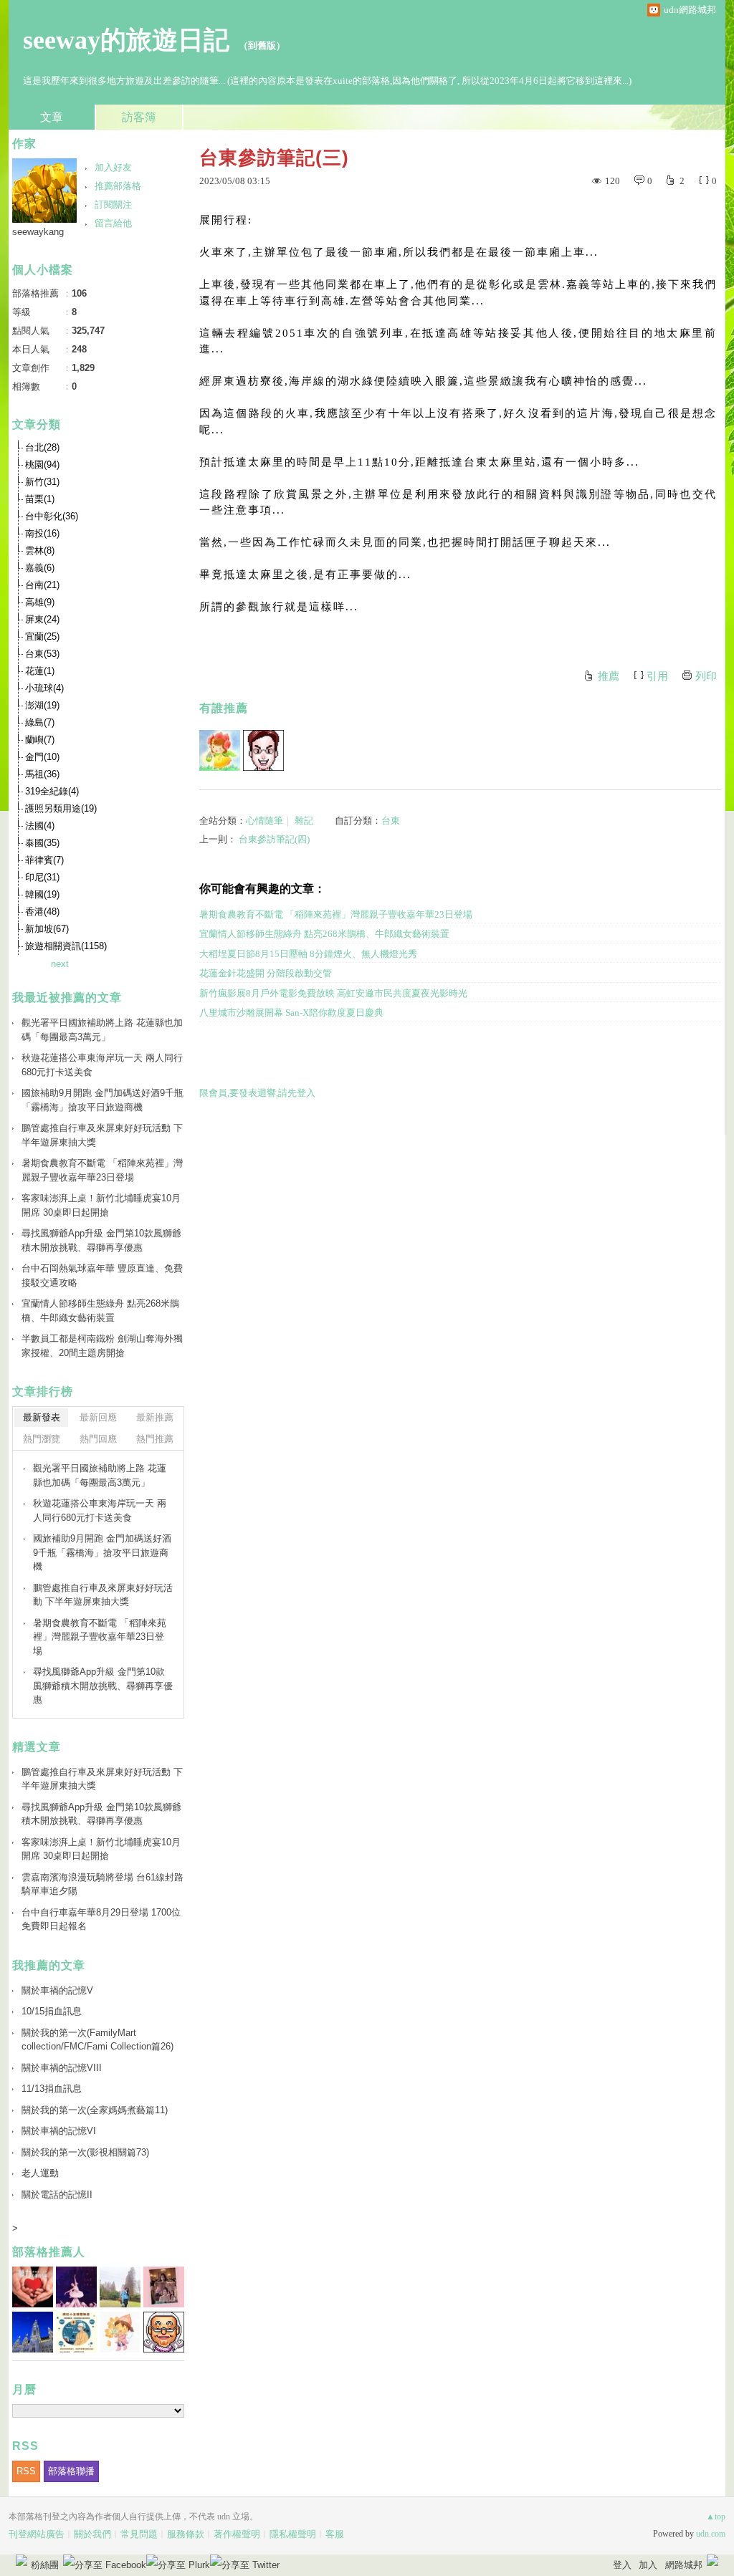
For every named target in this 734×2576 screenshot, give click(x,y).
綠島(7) (40, 722)
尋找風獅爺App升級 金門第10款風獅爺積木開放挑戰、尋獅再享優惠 (101, 1240)
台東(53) (42, 654)
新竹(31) (42, 482)
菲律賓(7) (44, 860)
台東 (391, 821)
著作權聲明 (237, 2534)
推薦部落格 (118, 186)
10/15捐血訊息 (52, 2011)
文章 (52, 117)
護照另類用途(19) (61, 808)
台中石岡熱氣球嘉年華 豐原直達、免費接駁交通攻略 (102, 1275)
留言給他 (113, 223)
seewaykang (38, 232)
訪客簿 (139, 117)
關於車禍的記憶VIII (62, 2068)
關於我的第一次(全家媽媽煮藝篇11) (95, 2110)
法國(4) (40, 826)
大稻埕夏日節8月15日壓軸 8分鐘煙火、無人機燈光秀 (308, 954)
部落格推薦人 (49, 2252)
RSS (26, 2471)
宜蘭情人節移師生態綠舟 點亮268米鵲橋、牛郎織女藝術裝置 (324, 934)
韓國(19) (42, 894)
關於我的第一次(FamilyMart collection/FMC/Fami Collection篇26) (97, 2040)
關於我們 (92, 2534)
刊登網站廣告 (37, 2534)
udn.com (711, 2534)
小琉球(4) (44, 688)
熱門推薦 (155, 1439)
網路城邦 (684, 2565)
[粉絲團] (22, 2560)
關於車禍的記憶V (57, 1990)
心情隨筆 (264, 821)
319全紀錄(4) (52, 791)
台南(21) (42, 585)
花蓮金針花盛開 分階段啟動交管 (266, 973)
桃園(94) (42, 465)
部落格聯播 (71, 2471)
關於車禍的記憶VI (59, 2131)
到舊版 (262, 45)
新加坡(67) (47, 929)
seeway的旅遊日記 (126, 40)
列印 (706, 676)
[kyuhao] (263, 750)
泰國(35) (42, 843)
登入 (622, 2565)
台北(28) (42, 447)
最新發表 (42, 1417)
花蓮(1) (40, 671)
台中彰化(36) (52, 516)
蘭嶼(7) (40, 740)
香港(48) (42, 912)
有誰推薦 (224, 708)
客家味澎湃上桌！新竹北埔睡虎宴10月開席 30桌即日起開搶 (101, 1205)
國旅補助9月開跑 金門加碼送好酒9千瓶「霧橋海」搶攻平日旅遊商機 (103, 1100)
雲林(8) (40, 551)
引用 (657, 676)
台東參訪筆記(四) (274, 839)
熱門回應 (98, 1439)
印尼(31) (42, 877)
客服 (335, 2534)
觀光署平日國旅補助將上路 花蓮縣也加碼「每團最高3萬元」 (102, 1030)
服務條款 (186, 2534)
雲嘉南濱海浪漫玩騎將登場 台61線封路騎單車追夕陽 (103, 1884)
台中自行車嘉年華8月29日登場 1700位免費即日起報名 (101, 1919)
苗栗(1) (40, 499)
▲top (716, 2517)
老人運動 (40, 2173)
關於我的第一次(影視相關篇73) (85, 2152)
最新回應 (98, 1417)
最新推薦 (155, 1417)
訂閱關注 (113, 205)
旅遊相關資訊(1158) (66, 946)
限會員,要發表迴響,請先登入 (257, 1093)
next (60, 964)
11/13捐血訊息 (52, 2089)
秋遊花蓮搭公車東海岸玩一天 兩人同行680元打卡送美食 (102, 1065)
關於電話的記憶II (57, 2195)
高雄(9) (40, 602)
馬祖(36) (42, 774)
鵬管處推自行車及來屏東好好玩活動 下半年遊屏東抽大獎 (102, 1135)
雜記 (304, 821)
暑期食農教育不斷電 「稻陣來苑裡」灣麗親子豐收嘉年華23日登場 (336, 914)
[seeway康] (220, 750)
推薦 (609, 676)
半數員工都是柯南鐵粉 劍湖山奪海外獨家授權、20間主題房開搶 (102, 1346)
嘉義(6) (40, 568)
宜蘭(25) (42, 636)
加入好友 (113, 167)
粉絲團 (45, 2565)
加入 (648, 2565)
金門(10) (42, 757)
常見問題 (139, 2534)
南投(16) (42, 533)
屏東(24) (42, 619)
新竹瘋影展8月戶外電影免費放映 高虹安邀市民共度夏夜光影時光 (333, 993)
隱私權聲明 (293, 2534)
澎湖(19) (42, 705)
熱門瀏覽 (42, 1439)
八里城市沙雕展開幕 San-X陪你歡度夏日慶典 (291, 1013)
